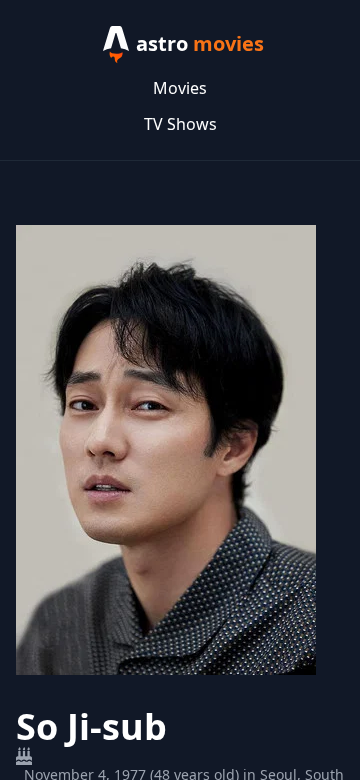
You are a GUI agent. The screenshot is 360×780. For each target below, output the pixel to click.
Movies (180, 88)
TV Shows (180, 124)
